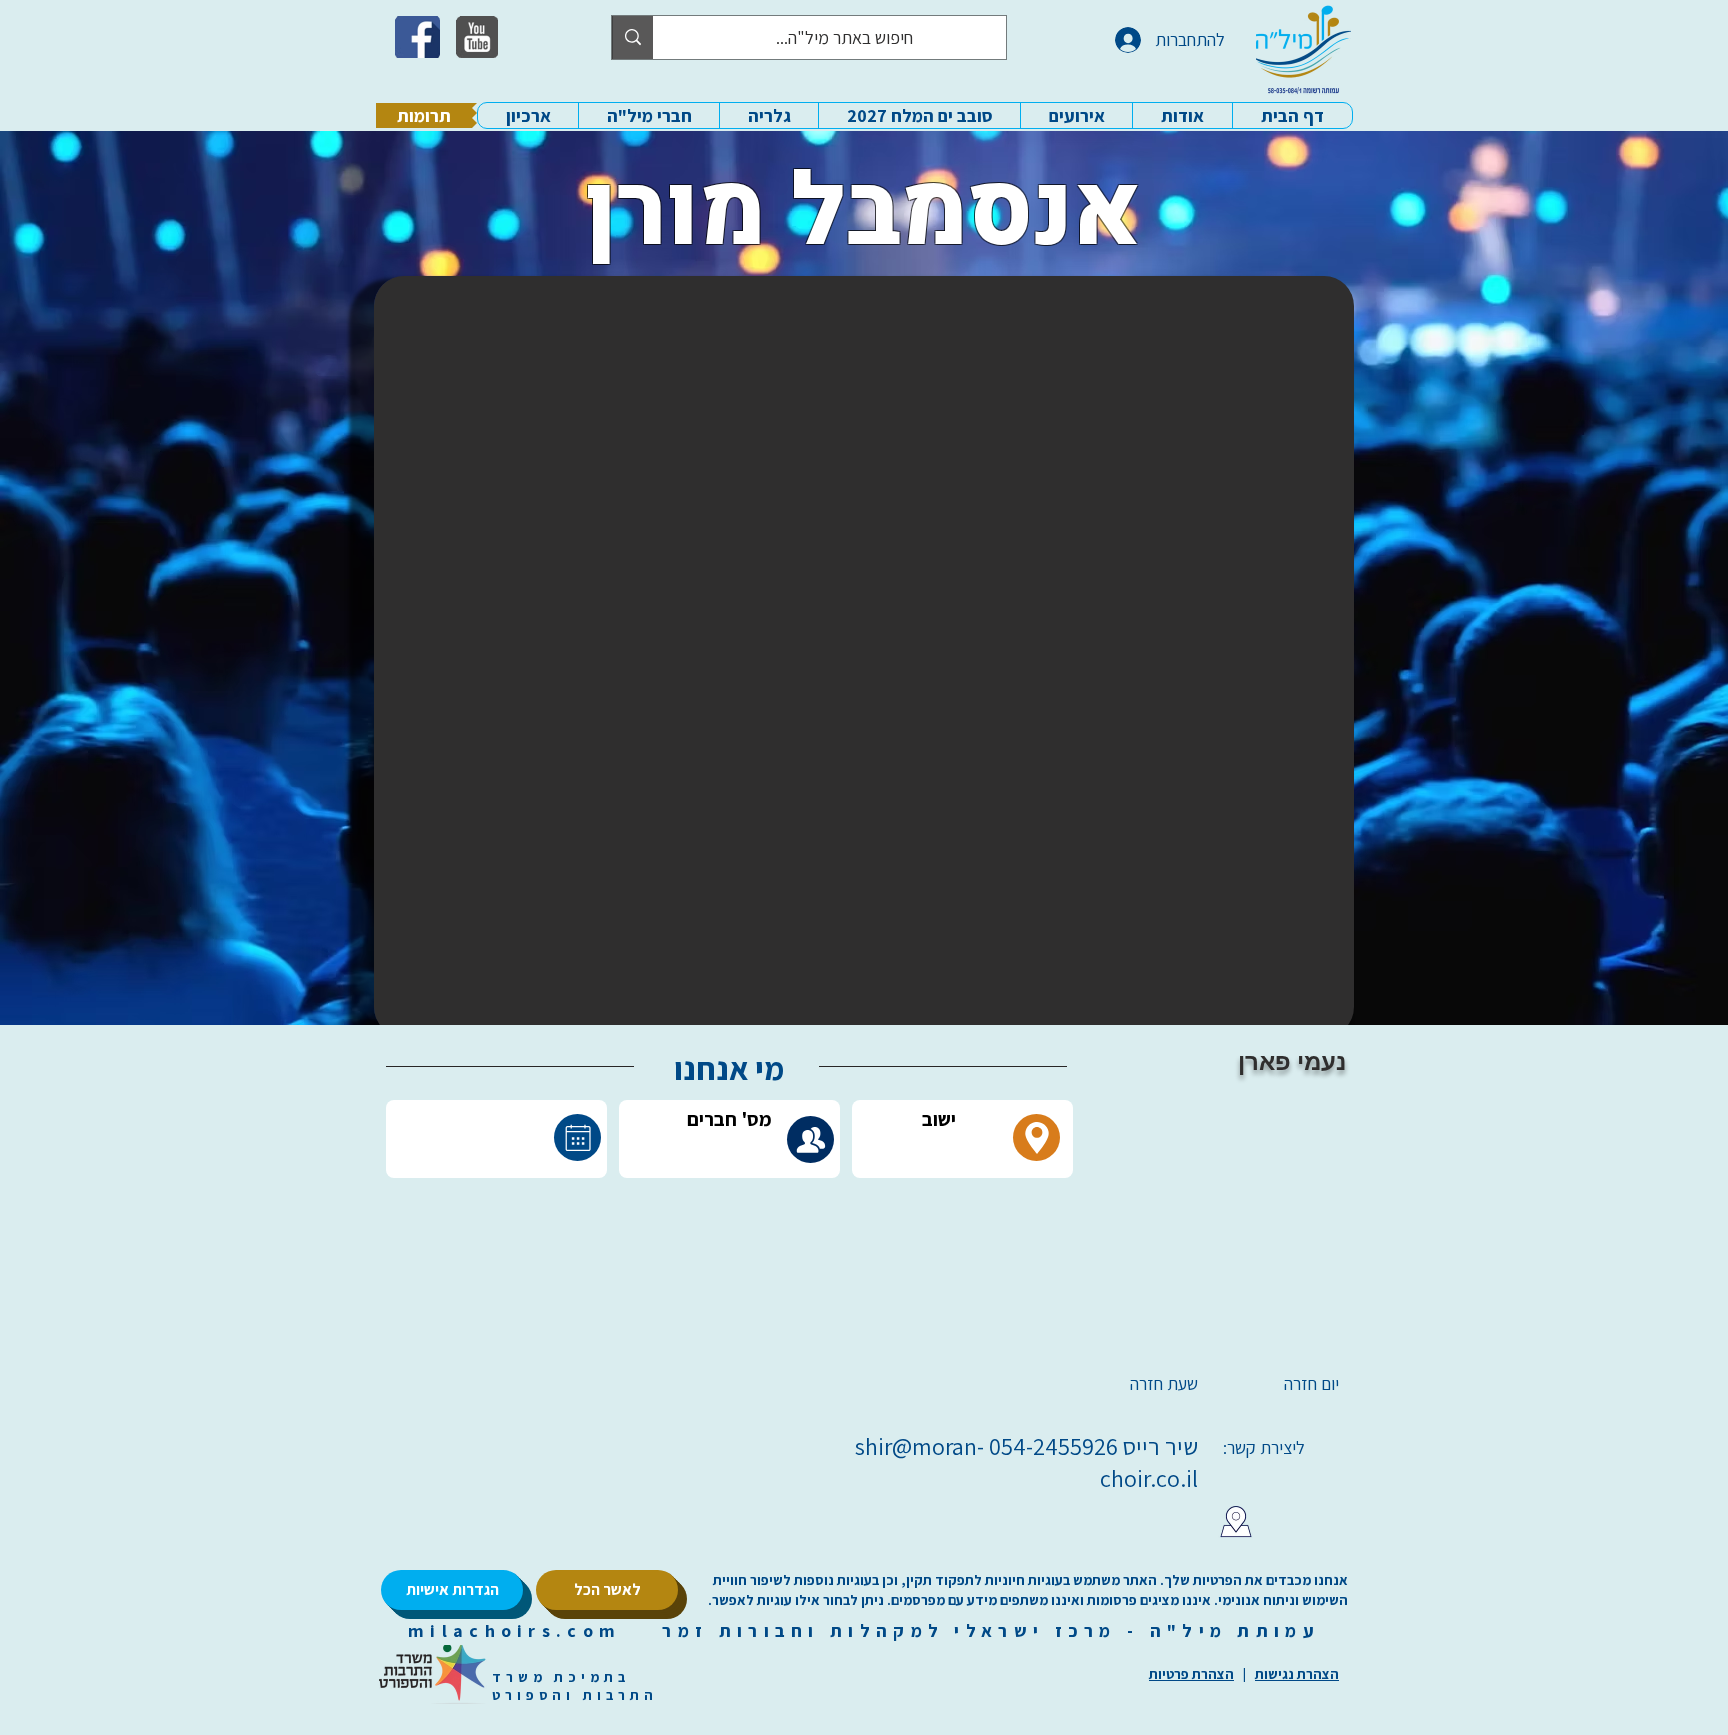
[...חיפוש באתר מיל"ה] (632, 37)
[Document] (577, 1137)
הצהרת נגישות (1297, 1674)
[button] (1182, 115)
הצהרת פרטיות (1191, 1674)
